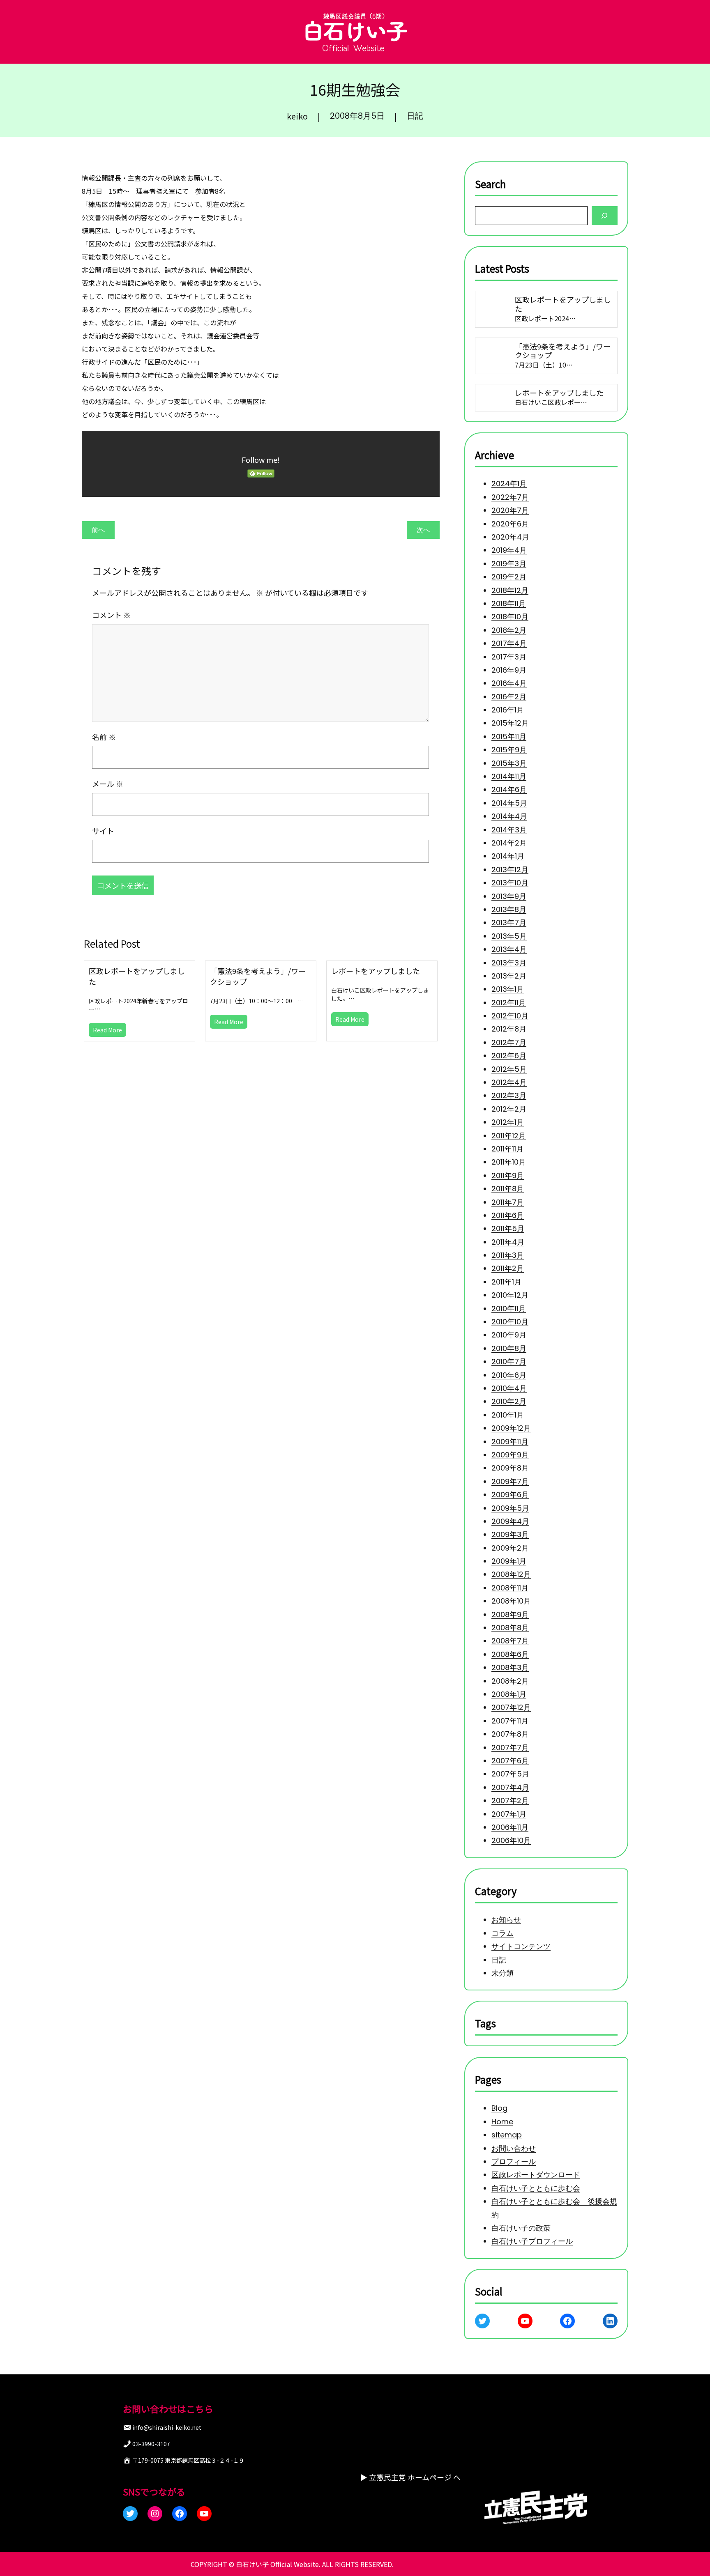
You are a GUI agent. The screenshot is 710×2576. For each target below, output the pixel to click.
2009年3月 (510, 1534)
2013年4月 (509, 949)
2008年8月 (510, 1628)
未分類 (503, 1973)
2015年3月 (509, 763)
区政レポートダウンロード (536, 2175)
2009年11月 (510, 1442)
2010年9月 (509, 1335)
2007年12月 (511, 1708)
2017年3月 (509, 657)
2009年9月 (510, 1455)
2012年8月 (509, 1029)
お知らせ (506, 1920)
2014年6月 (509, 790)
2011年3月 (508, 1255)
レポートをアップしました (376, 971)
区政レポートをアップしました (137, 976)
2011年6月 (508, 1215)
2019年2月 (509, 577)
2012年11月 (509, 1003)
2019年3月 (509, 564)
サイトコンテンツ (521, 1946)
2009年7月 (510, 1481)
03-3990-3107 (151, 2444)
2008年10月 (511, 1601)
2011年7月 (508, 1202)
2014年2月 (509, 843)
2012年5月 (509, 1069)
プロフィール (514, 2161)
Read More (107, 1030)
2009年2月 (510, 1548)
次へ (423, 530)
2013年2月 (509, 976)
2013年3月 (509, 963)
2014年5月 (509, 803)
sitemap (507, 2135)
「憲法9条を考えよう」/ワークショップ (258, 976)
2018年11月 (509, 603)
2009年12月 (511, 1428)
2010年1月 (508, 1415)
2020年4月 (510, 537)
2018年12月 (510, 590)
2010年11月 (509, 1309)
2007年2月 (510, 1800)
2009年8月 (510, 1468)
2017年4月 (509, 643)
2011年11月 (507, 1149)
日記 (415, 116)
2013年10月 (510, 883)
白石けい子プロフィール (532, 2241)
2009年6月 (510, 1495)
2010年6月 (509, 1375)
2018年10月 (510, 617)
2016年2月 (509, 697)
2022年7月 (510, 497)
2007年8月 (510, 1734)
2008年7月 (510, 1641)
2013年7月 (509, 923)
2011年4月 (508, 1242)
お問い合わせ (514, 2148)
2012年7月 (509, 1042)
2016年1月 (508, 710)
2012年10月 (510, 1016)
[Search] (605, 215)
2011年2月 (508, 1269)
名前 (104, 737)
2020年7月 (510, 510)
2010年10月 (510, 1322)
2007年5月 (510, 1774)
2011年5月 (508, 1228)
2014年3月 (509, 830)
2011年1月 (506, 1282)
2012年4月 (509, 1082)
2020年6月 (510, 524)
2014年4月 (509, 816)
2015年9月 (509, 750)
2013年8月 (509, 909)
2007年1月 (509, 1814)
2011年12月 (509, 1136)
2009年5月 (510, 1508)
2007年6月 (510, 1761)
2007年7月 (510, 1748)
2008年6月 (510, 1654)
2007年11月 (510, 1721)
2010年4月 (509, 1388)
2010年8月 (509, 1348)
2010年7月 (509, 1362)
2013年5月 (509, 936)
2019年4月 (509, 550)
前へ (98, 530)
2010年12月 (510, 1295)
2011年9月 (508, 1175)
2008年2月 (510, 1681)
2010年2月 (509, 1402)
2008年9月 (510, 1614)
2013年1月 (508, 989)
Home (502, 2121)
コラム (503, 1933)
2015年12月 (510, 723)
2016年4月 (509, 683)
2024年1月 (509, 484)
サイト (103, 831)
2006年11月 (510, 1827)
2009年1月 (509, 1561)
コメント (111, 615)
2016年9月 (509, 670)
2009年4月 (510, 1521)
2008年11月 (510, 1588)
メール (108, 784)
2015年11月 (509, 736)
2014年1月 (508, 856)
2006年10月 (511, 1840)
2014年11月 (509, 776)
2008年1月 (509, 1694)
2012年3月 (509, 1096)
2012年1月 (508, 1122)
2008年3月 (510, 1667)
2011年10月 (509, 1162)
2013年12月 (510, 870)
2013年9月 (509, 896)
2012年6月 (509, 1056)
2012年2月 (509, 1109)
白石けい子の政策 (521, 2228)
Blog (499, 2108)
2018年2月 (509, 630)
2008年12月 (511, 1575)
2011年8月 (508, 1189)
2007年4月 (510, 1787)
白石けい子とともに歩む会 (536, 2188)
